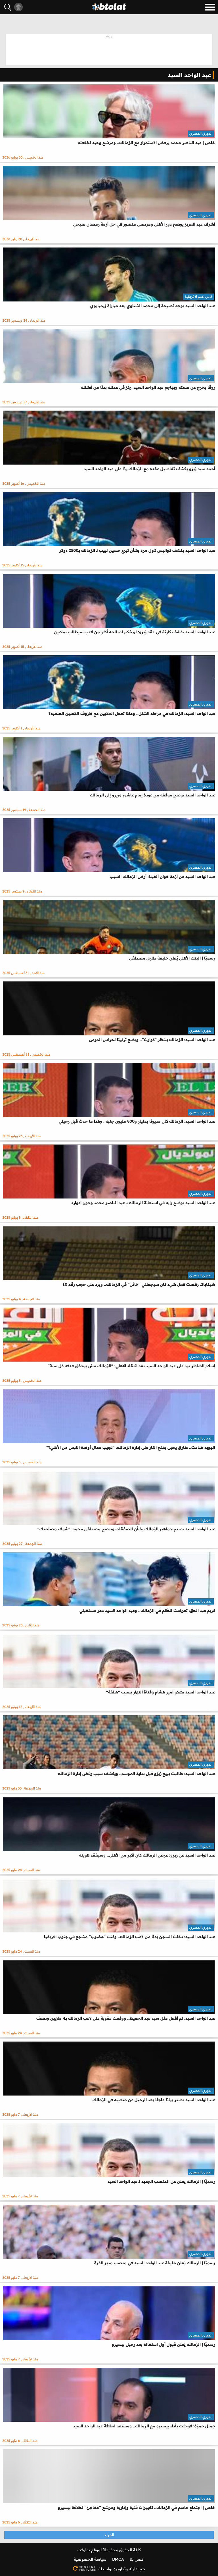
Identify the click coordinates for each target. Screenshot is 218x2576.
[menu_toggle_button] (210, 7)
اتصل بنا (137, 2559)
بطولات (84, 2550)
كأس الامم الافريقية (199, 296)
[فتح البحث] (8, 7)
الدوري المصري (201, 133)
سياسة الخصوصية (90, 2559)
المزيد (109, 2535)
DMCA (118, 2559)
